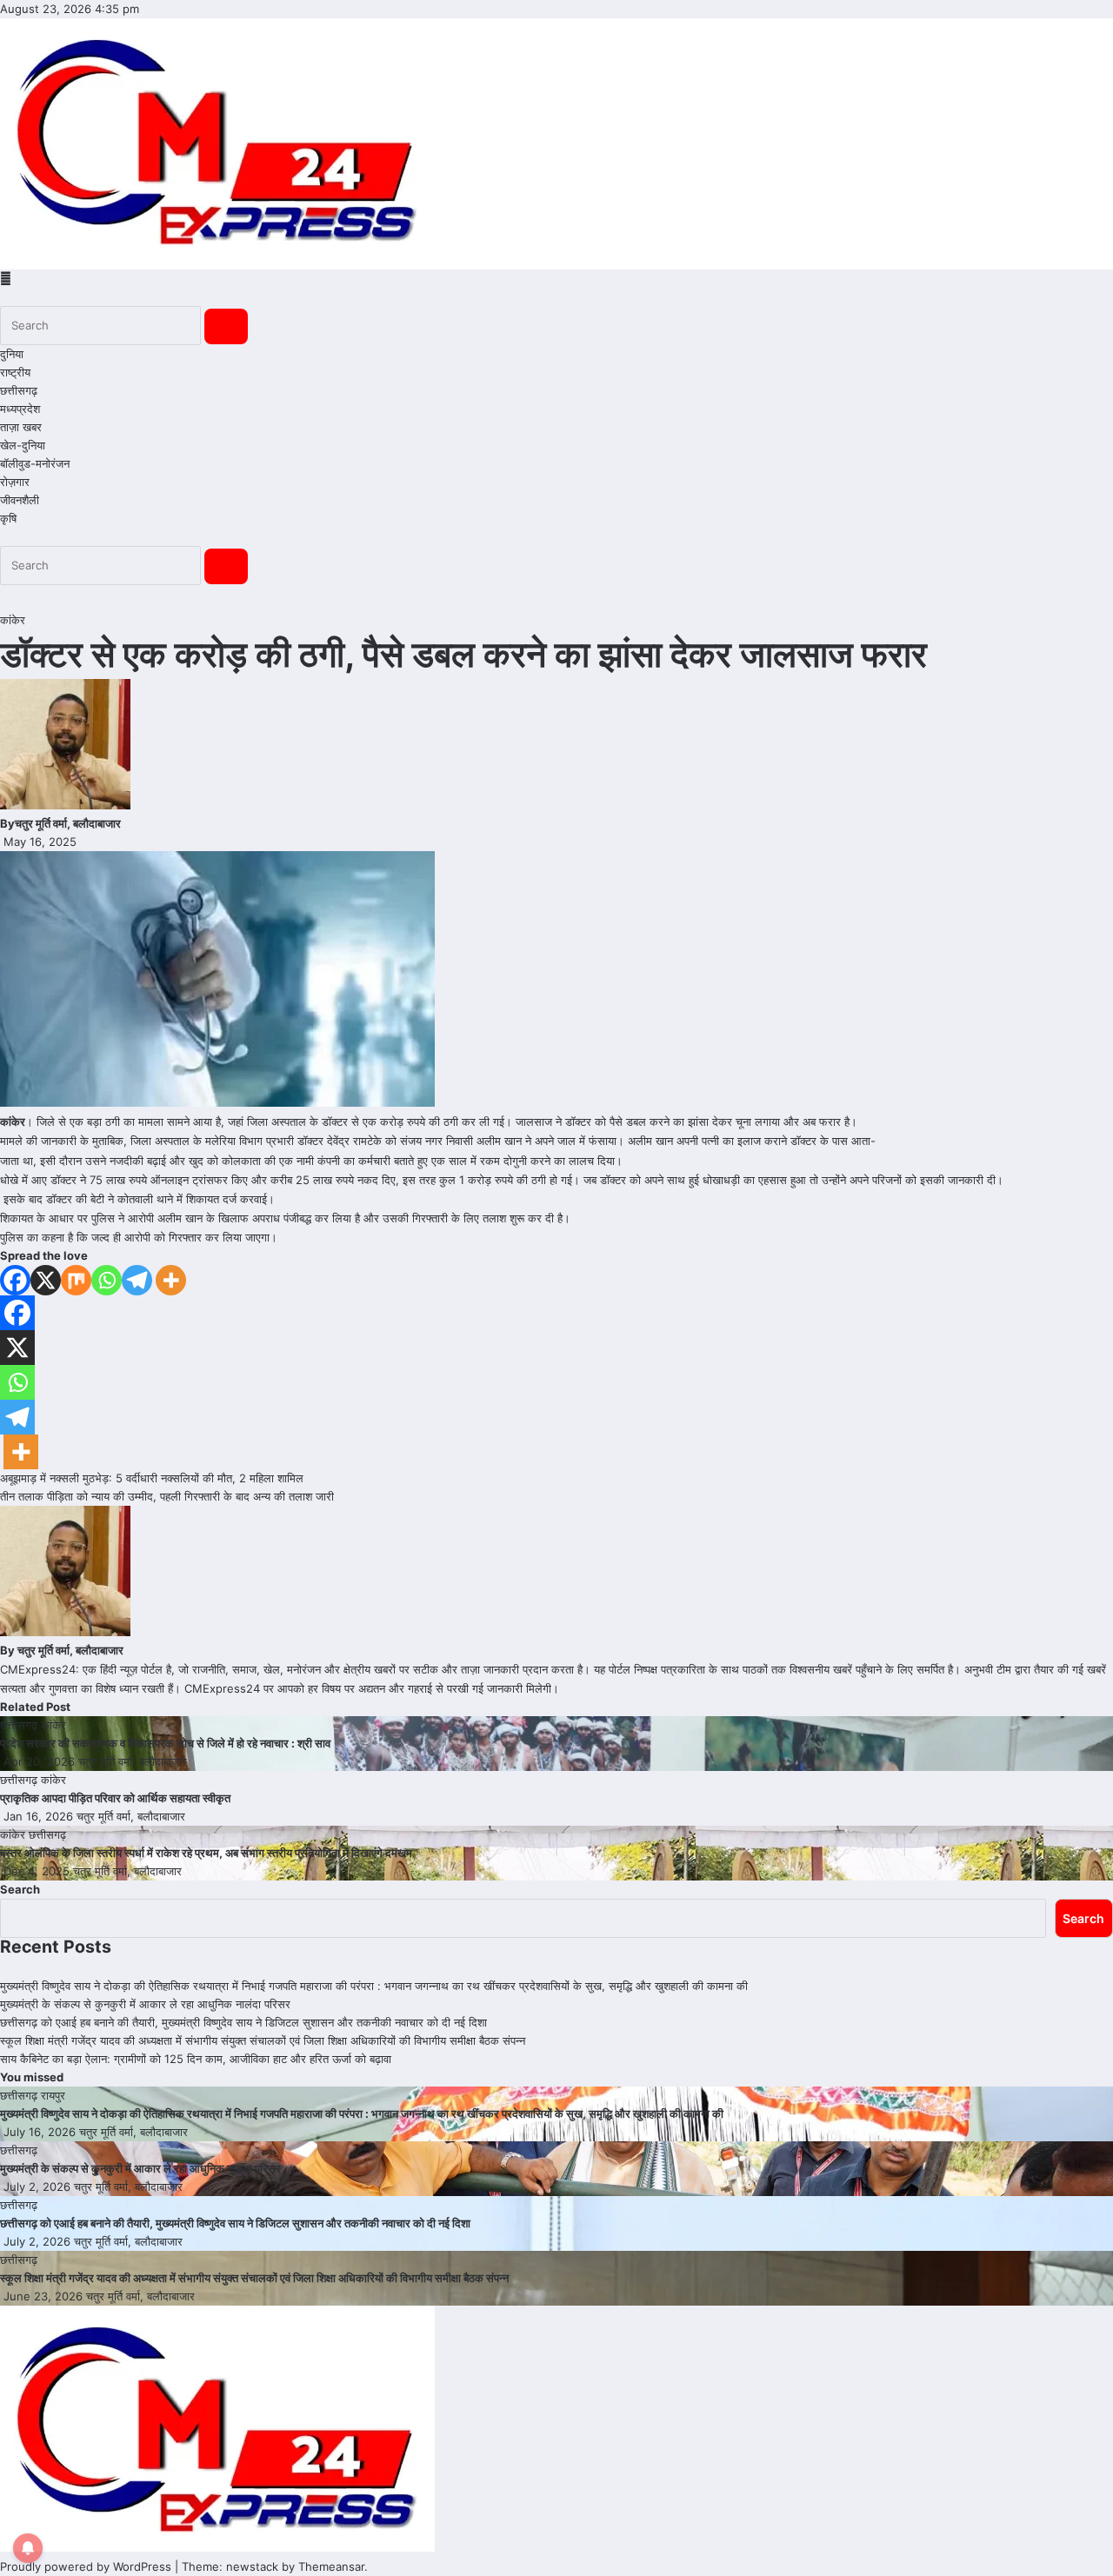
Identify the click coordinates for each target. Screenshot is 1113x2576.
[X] (46, 1280)
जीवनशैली (20, 500)
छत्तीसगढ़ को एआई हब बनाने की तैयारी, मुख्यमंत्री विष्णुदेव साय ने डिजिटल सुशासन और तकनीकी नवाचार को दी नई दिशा (243, 2022)
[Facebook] (15, 1280)
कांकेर (13, 620)
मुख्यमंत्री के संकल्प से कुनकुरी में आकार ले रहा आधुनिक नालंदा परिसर (145, 2004)
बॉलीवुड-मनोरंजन (35, 463)
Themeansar (331, 2566)
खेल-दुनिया (23, 445)
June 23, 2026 (45, 2296)
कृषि (8, 518)
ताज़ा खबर (21, 427)
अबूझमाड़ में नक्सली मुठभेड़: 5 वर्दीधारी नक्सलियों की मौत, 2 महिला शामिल (152, 1478)
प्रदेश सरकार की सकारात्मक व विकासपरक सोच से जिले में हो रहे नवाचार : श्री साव (165, 1743)
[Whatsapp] (107, 1280)
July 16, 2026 (41, 2132)
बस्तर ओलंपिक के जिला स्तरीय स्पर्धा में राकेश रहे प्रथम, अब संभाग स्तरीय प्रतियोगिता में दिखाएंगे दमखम (206, 1853)
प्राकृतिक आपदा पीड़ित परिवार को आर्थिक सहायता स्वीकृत (115, 1798)
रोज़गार (15, 482)
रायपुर (53, 2095)
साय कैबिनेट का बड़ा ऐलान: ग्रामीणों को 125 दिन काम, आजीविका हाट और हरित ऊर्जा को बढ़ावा (196, 2059)
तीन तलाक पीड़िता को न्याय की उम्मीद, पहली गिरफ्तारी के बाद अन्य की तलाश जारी (167, 1496)
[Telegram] (137, 1280)
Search (20, 1889)
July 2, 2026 (39, 2187)
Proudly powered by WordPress (87, 2566)
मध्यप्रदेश (20, 409)
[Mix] (76, 1280)
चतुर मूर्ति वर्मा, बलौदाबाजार (68, 823)
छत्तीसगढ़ (19, 390)
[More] (171, 1280)
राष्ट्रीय (15, 372)
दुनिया (12, 354)
